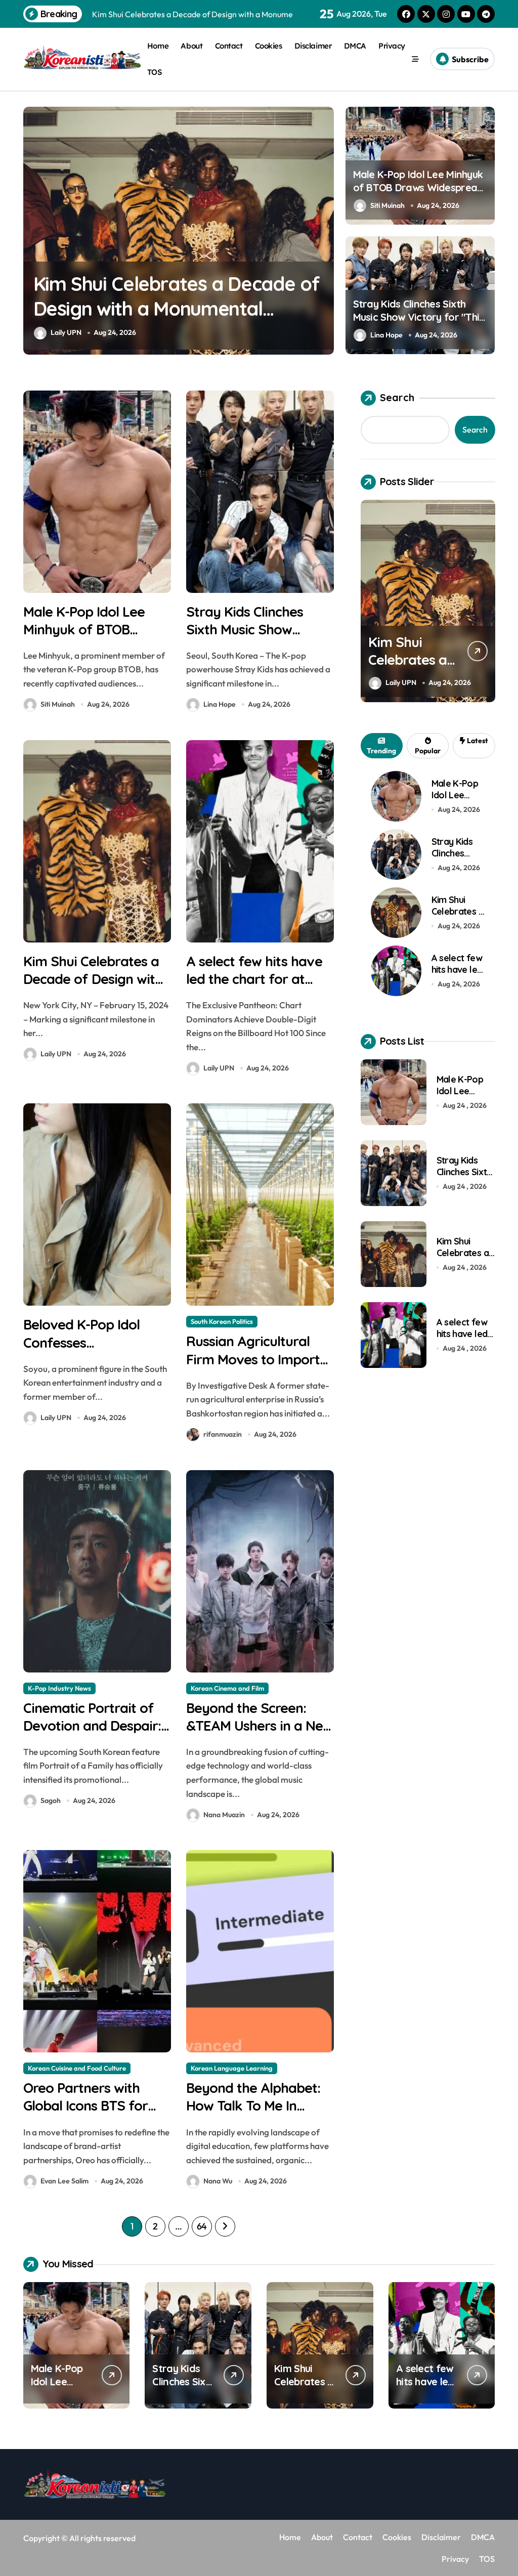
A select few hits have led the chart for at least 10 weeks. (254, 979)
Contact (229, 46)
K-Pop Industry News (59, 1688)
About (191, 46)
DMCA (355, 46)
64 (202, 2226)
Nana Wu (218, 2181)
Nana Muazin (224, 1815)
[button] (324, 230)
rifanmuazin (223, 1434)
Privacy (392, 46)
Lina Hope (386, 335)
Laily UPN (269, 332)
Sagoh (51, 1800)
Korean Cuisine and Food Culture (77, 2068)
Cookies (269, 46)
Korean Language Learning (232, 2068)
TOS (155, 72)
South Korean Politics (222, 1321)
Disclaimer (313, 46)
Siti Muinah (387, 205)
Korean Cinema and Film (227, 1688)
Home (158, 46)
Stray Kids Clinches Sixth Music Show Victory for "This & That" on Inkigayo (419, 317)
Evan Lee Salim (64, 2181)
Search (397, 397)
